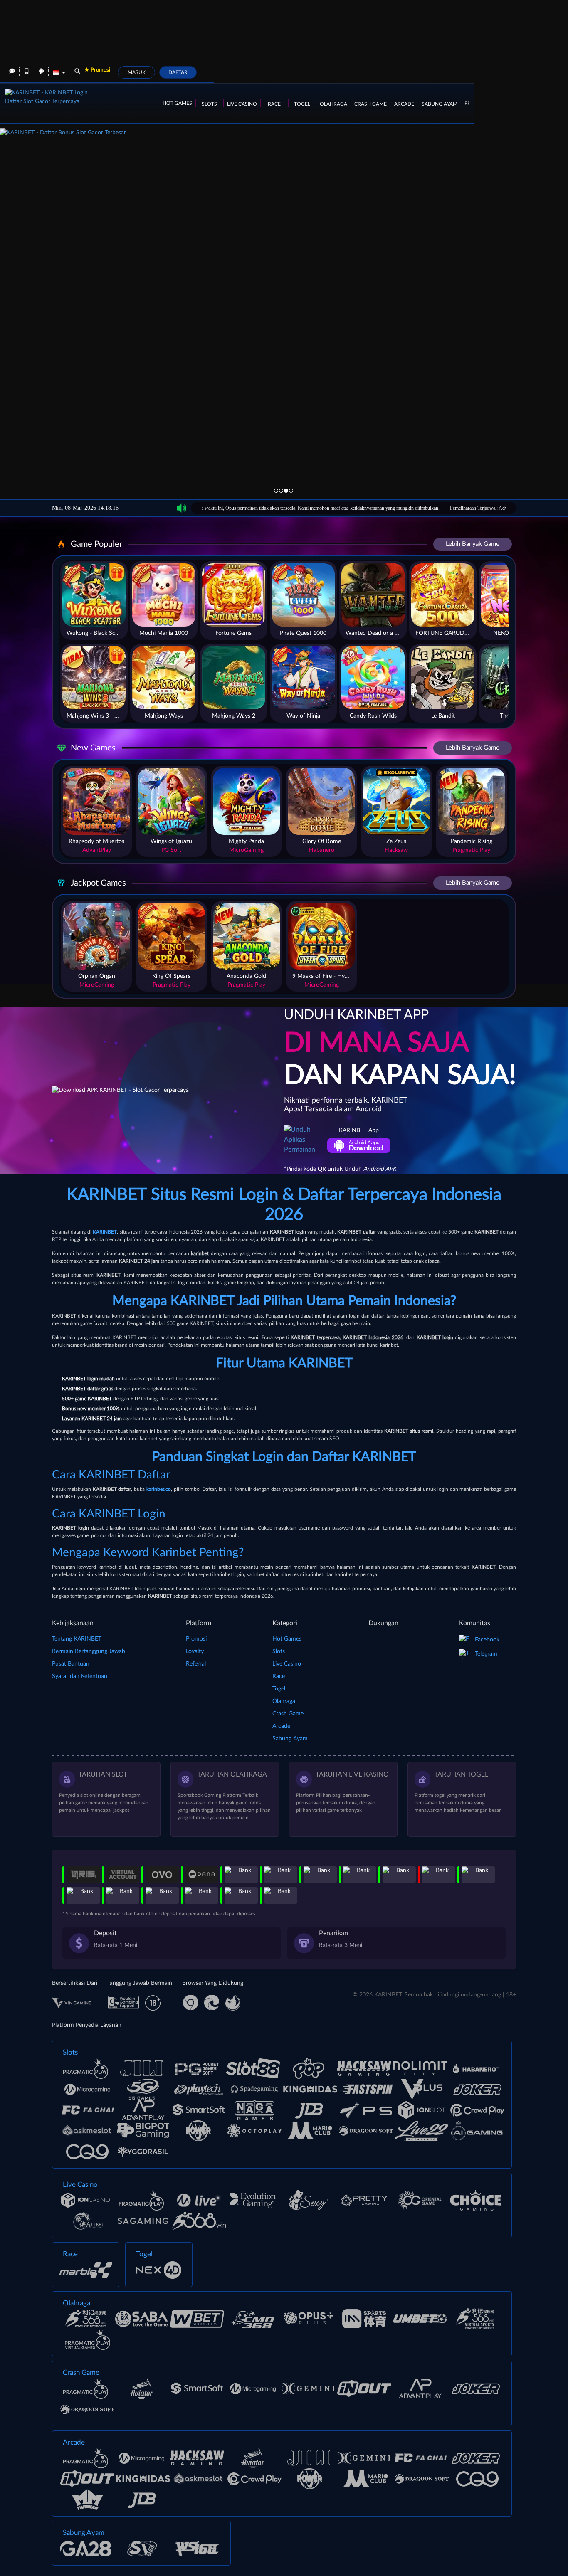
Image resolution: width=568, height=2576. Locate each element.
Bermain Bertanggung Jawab (89, 1651)
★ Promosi (97, 70)
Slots (209, 104)
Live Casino (242, 104)
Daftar (178, 72)
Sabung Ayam (440, 104)
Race (274, 104)
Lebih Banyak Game (473, 544)
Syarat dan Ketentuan (80, 1676)
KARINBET (105, 1232)
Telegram (486, 1654)
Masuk (137, 72)
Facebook (487, 1640)
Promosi (196, 1639)
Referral (196, 1664)
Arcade (404, 104)
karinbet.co (159, 1489)
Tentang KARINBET (77, 1639)
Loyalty (195, 1651)
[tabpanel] (284, 283)
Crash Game (370, 104)
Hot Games (177, 103)
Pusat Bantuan (71, 1664)
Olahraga (333, 104)
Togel (302, 104)
